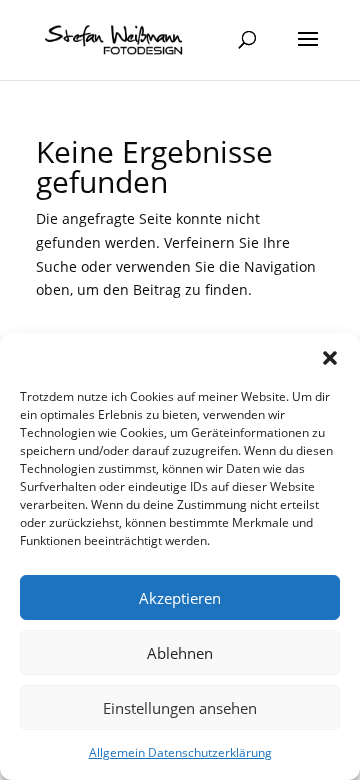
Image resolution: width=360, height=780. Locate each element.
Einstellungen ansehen (180, 708)
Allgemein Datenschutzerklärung (180, 752)
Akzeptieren (180, 598)
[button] (330, 358)
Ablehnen (180, 653)
